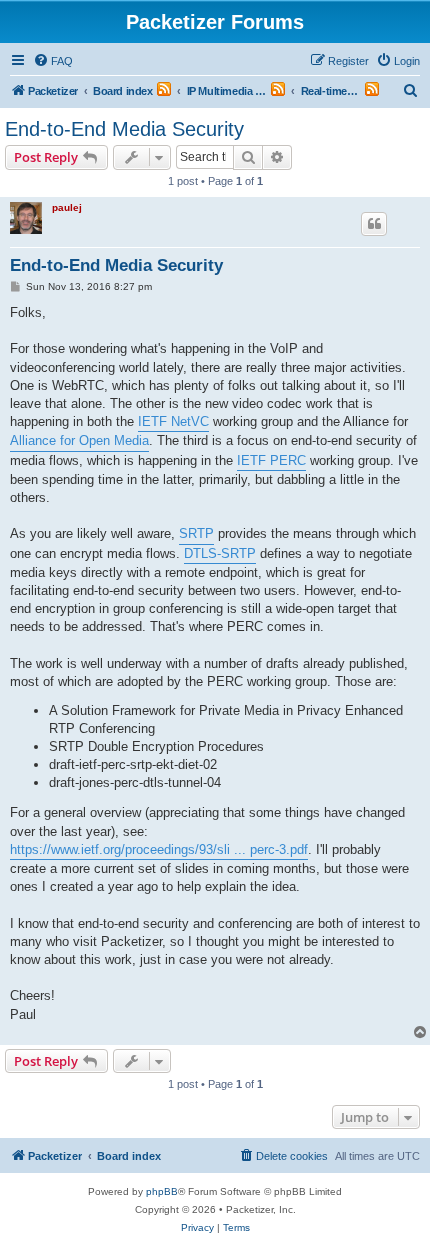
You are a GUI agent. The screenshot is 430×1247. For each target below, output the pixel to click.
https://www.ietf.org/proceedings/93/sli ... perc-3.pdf (159, 849)
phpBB (162, 1191)
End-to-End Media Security (124, 129)
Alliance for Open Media (79, 440)
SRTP (196, 533)
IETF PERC (271, 460)
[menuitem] (53, 61)
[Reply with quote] (374, 224)
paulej (67, 207)
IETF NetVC (173, 421)
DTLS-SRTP (220, 553)
